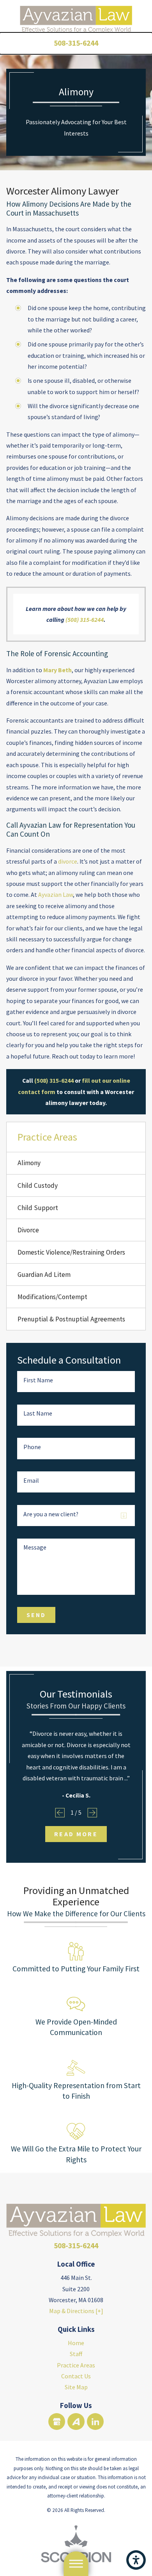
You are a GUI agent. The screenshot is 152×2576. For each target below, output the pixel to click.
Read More (76, 1834)
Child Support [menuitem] (38, 1208)
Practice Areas (76, 2365)
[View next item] (92, 1813)
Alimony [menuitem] (29, 1163)
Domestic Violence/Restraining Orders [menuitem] (71, 1252)
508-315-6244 (76, 43)
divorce (68, 861)
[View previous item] (60, 1813)
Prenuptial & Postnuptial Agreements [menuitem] (71, 1319)
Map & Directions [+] (76, 2311)
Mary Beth (57, 670)
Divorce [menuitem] (28, 1230)
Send (36, 1615)
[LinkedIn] (95, 2422)
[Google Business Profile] (57, 2422)
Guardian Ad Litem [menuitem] (44, 1275)
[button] (136, 2560)
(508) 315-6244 (85, 619)
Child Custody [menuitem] (38, 1185)
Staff (76, 2354)
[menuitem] (76, 2343)
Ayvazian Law (56, 894)
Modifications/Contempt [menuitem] (52, 1297)
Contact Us (76, 2376)
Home (76, 2343)
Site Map (76, 2387)
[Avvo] (76, 2422)
